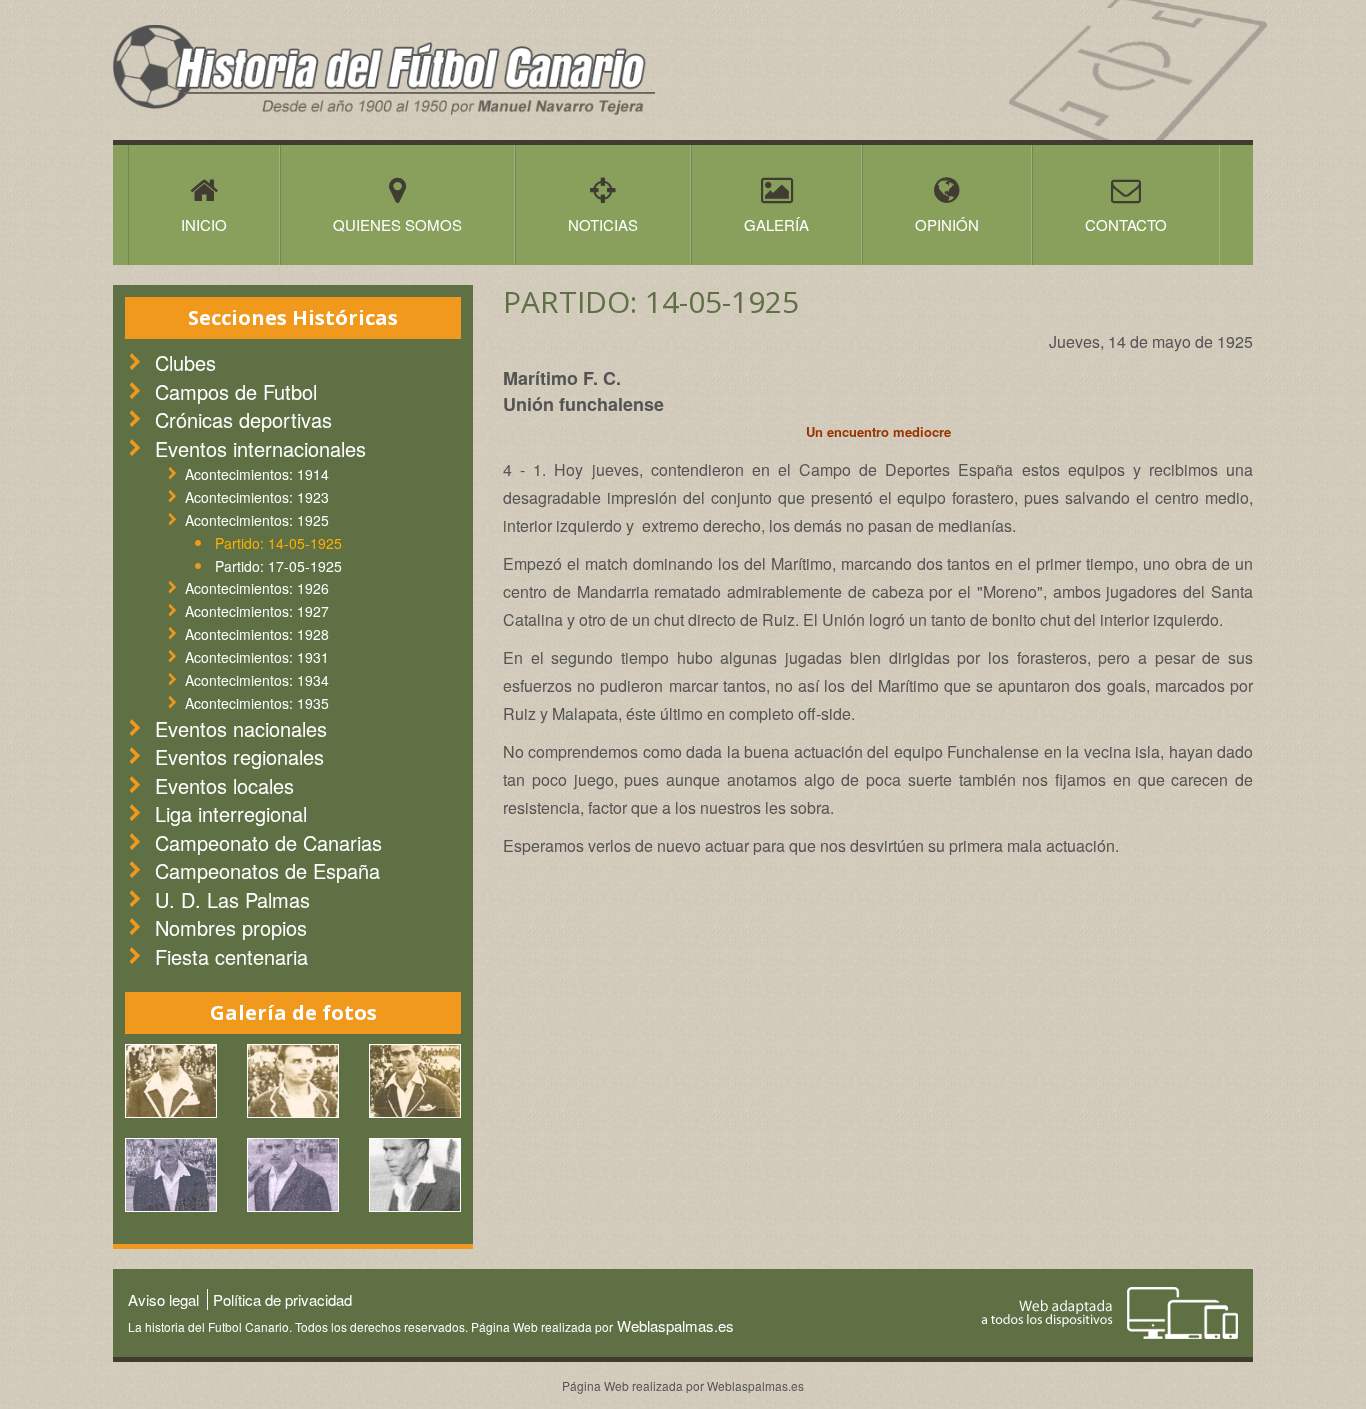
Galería (776, 224)
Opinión (947, 224)
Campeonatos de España (267, 870)
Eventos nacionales (241, 728)
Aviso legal (163, 1299)
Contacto (1126, 224)
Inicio (204, 224)
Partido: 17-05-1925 (278, 566)
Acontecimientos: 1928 (257, 634)
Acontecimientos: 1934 (257, 680)
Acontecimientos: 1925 (257, 520)
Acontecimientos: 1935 (257, 703)
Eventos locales (224, 785)
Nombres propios (231, 927)
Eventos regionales (239, 756)
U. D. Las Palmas (232, 899)
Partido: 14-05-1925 (278, 543)
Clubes (185, 362)
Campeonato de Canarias (268, 842)
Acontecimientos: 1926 (257, 588)
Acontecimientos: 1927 (257, 611)
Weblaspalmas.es (673, 1325)
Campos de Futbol (236, 391)
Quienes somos (397, 224)
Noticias (603, 224)
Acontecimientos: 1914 (257, 474)
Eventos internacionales (260, 448)
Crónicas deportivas (243, 419)
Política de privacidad (282, 1299)
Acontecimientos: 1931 (257, 657)
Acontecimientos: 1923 (257, 497)
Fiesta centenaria (231, 956)
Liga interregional (231, 813)
